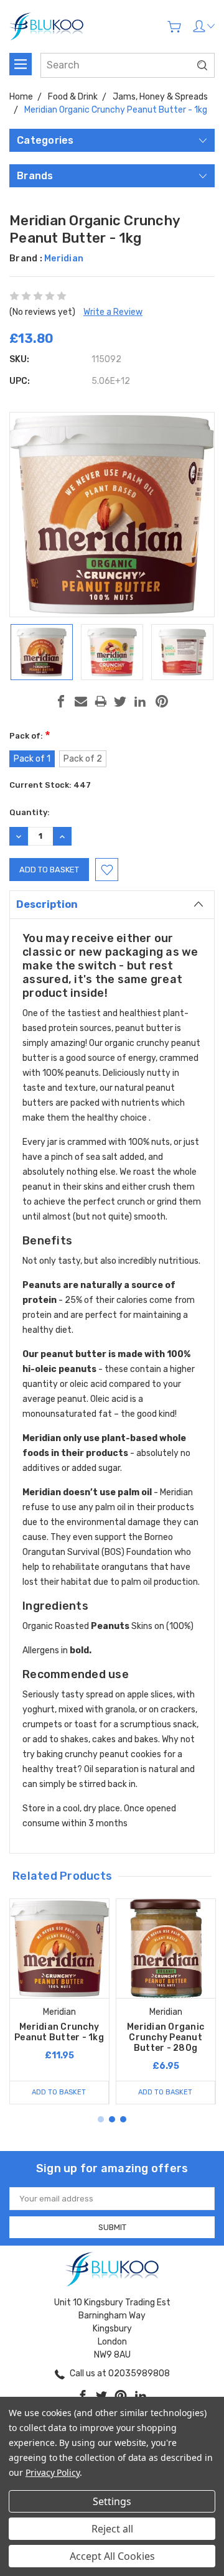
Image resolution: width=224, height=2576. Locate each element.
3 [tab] (123, 2119)
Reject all (112, 2529)
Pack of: (30, 736)
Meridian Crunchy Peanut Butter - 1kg (59, 2032)
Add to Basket (59, 2092)
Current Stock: (50, 785)
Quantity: (30, 812)
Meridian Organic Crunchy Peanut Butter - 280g (166, 2037)
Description (47, 904)
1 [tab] (101, 2119)
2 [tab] (112, 2119)
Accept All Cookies (112, 2556)
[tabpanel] (59, 2001)
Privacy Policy (53, 2472)
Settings (112, 2501)
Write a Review (113, 312)
